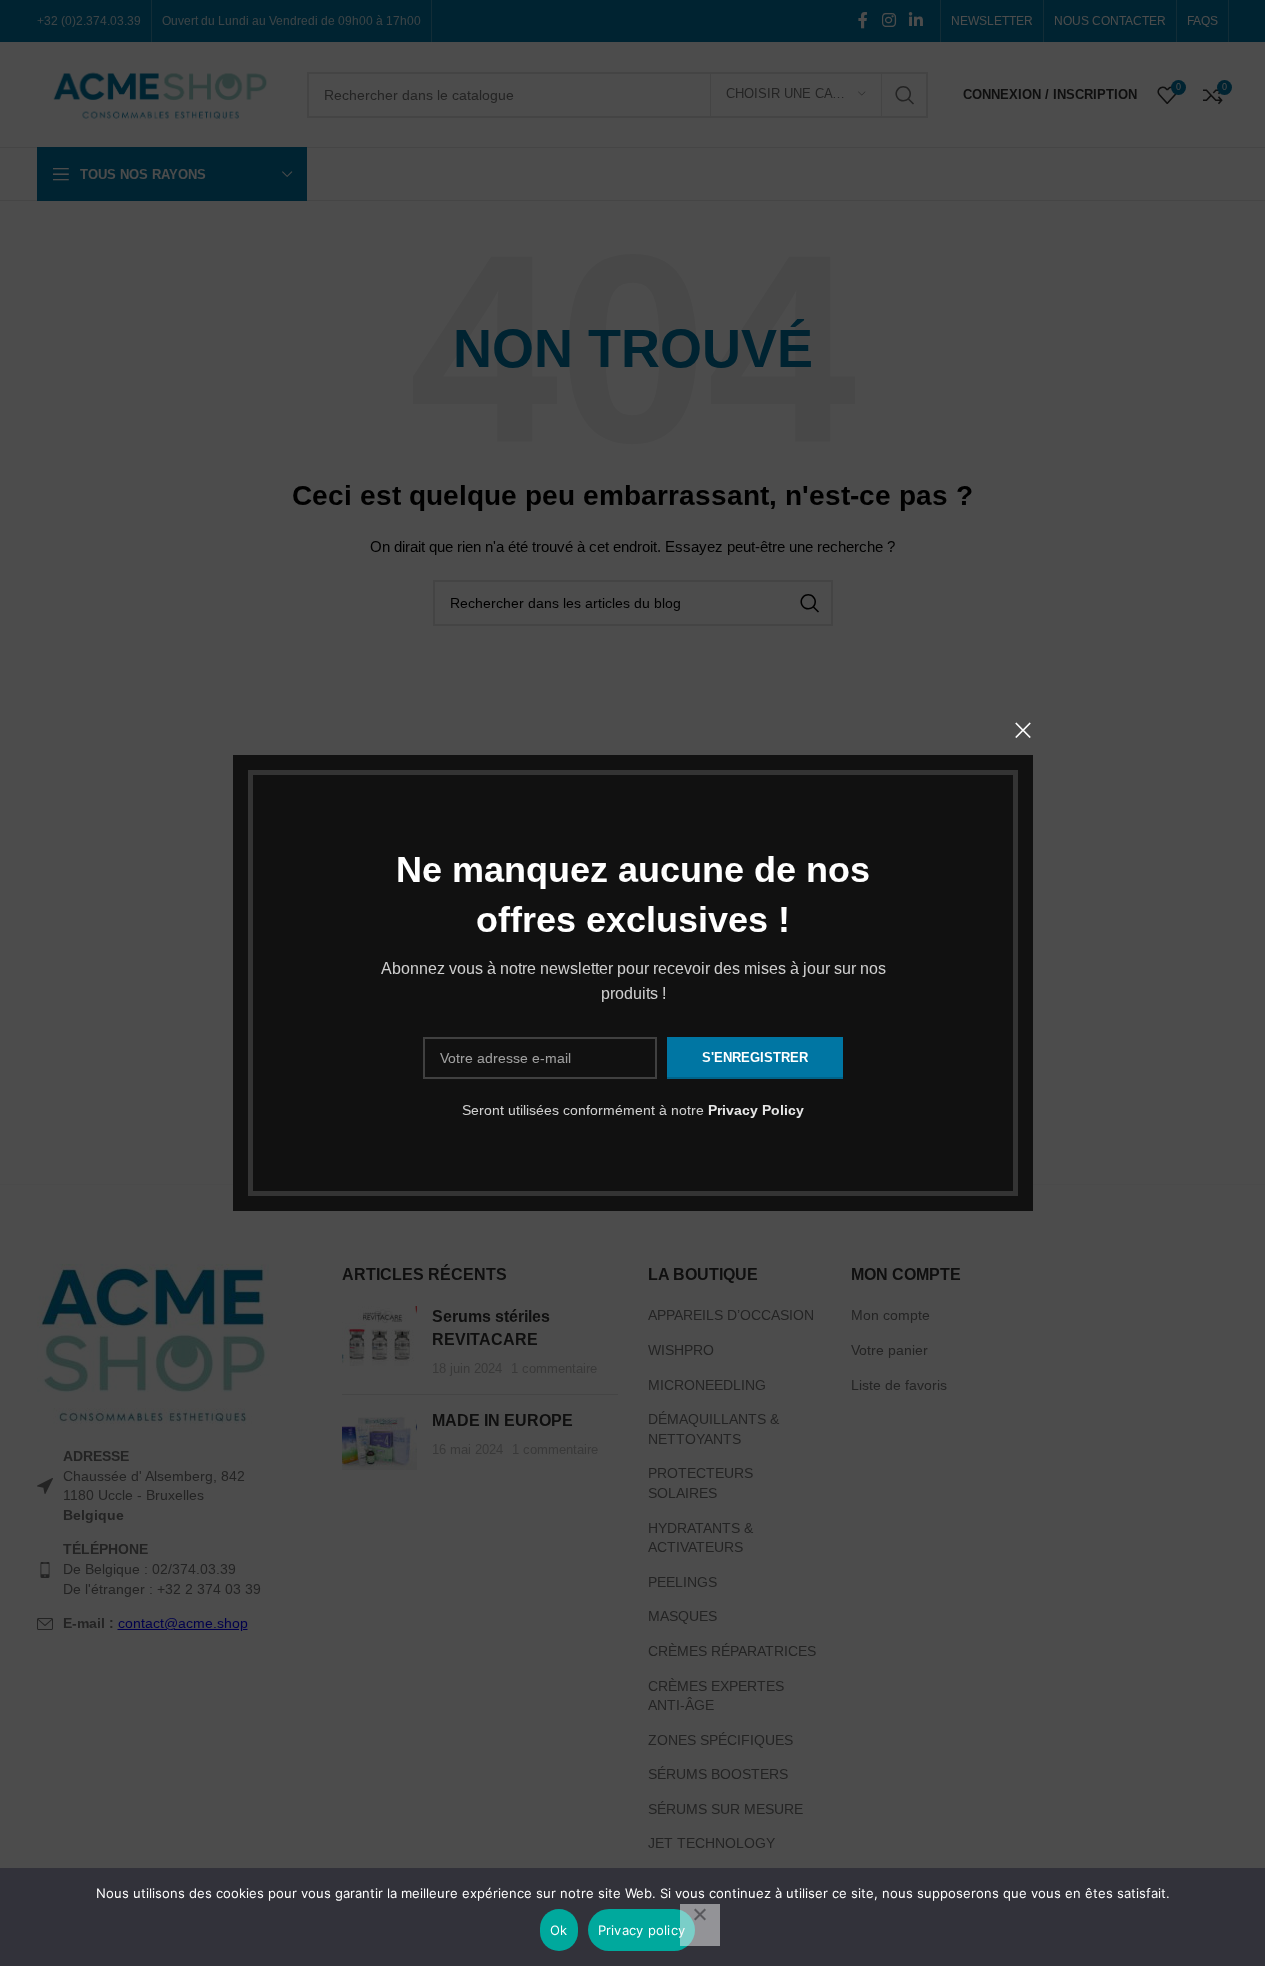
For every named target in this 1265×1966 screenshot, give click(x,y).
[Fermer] (1023, 730)
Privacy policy (642, 1930)
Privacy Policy (756, 1110)
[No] (700, 1925)
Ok (559, 1930)
